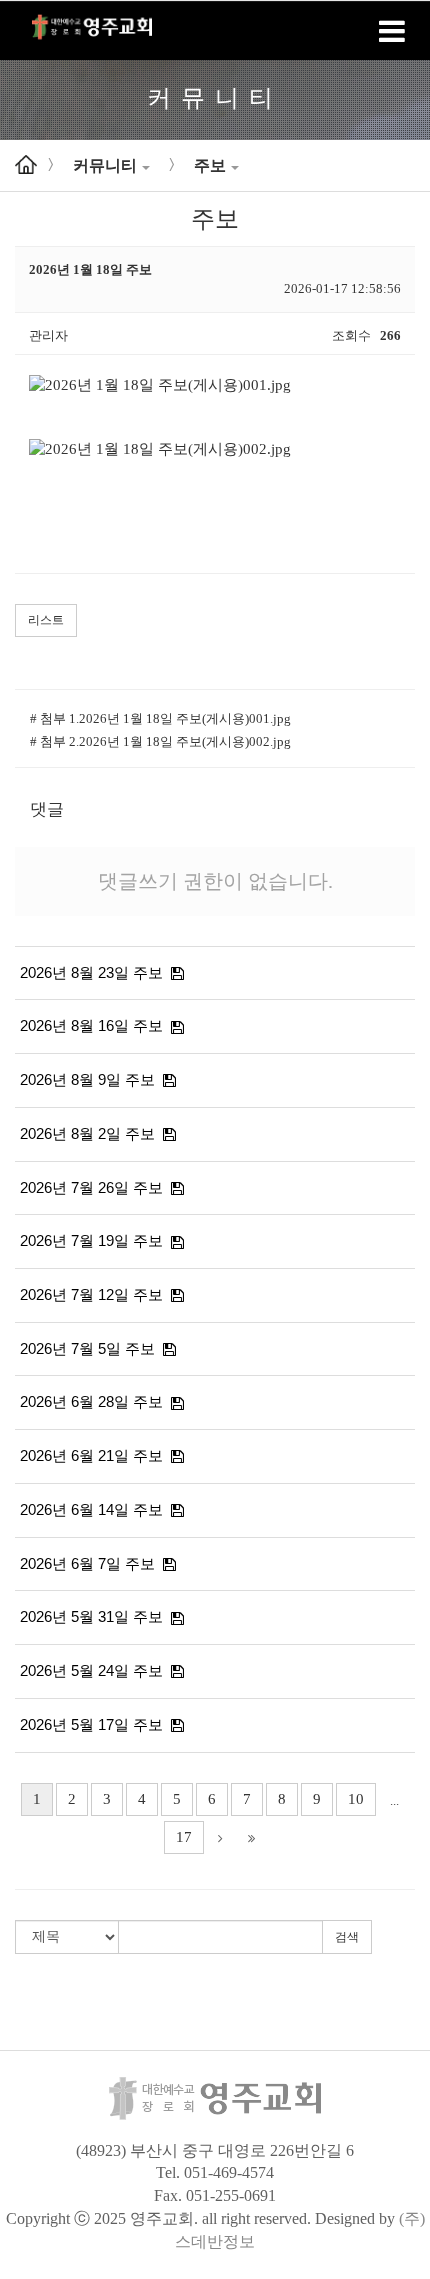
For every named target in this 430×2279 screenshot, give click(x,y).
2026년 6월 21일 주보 (91, 1455)
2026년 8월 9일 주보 (87, 1079)
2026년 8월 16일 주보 (91, 1025)
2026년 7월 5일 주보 (87, 1348)
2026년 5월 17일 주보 (91, 1724)
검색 (347, 1937)
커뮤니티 (105, 165)
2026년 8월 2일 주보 (87, 1133)
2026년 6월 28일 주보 (91, 1401)
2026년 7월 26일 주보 (91, 1187)
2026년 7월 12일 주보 (91, 1294)
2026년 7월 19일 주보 (91, 1240)
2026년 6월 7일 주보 (87, 1563)
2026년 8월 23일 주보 (91, 972)
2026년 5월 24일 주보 (91, 1670)
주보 (210, 165)
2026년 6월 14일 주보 (91, 1509)
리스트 (46, 620)
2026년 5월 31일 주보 (91, 1616)
